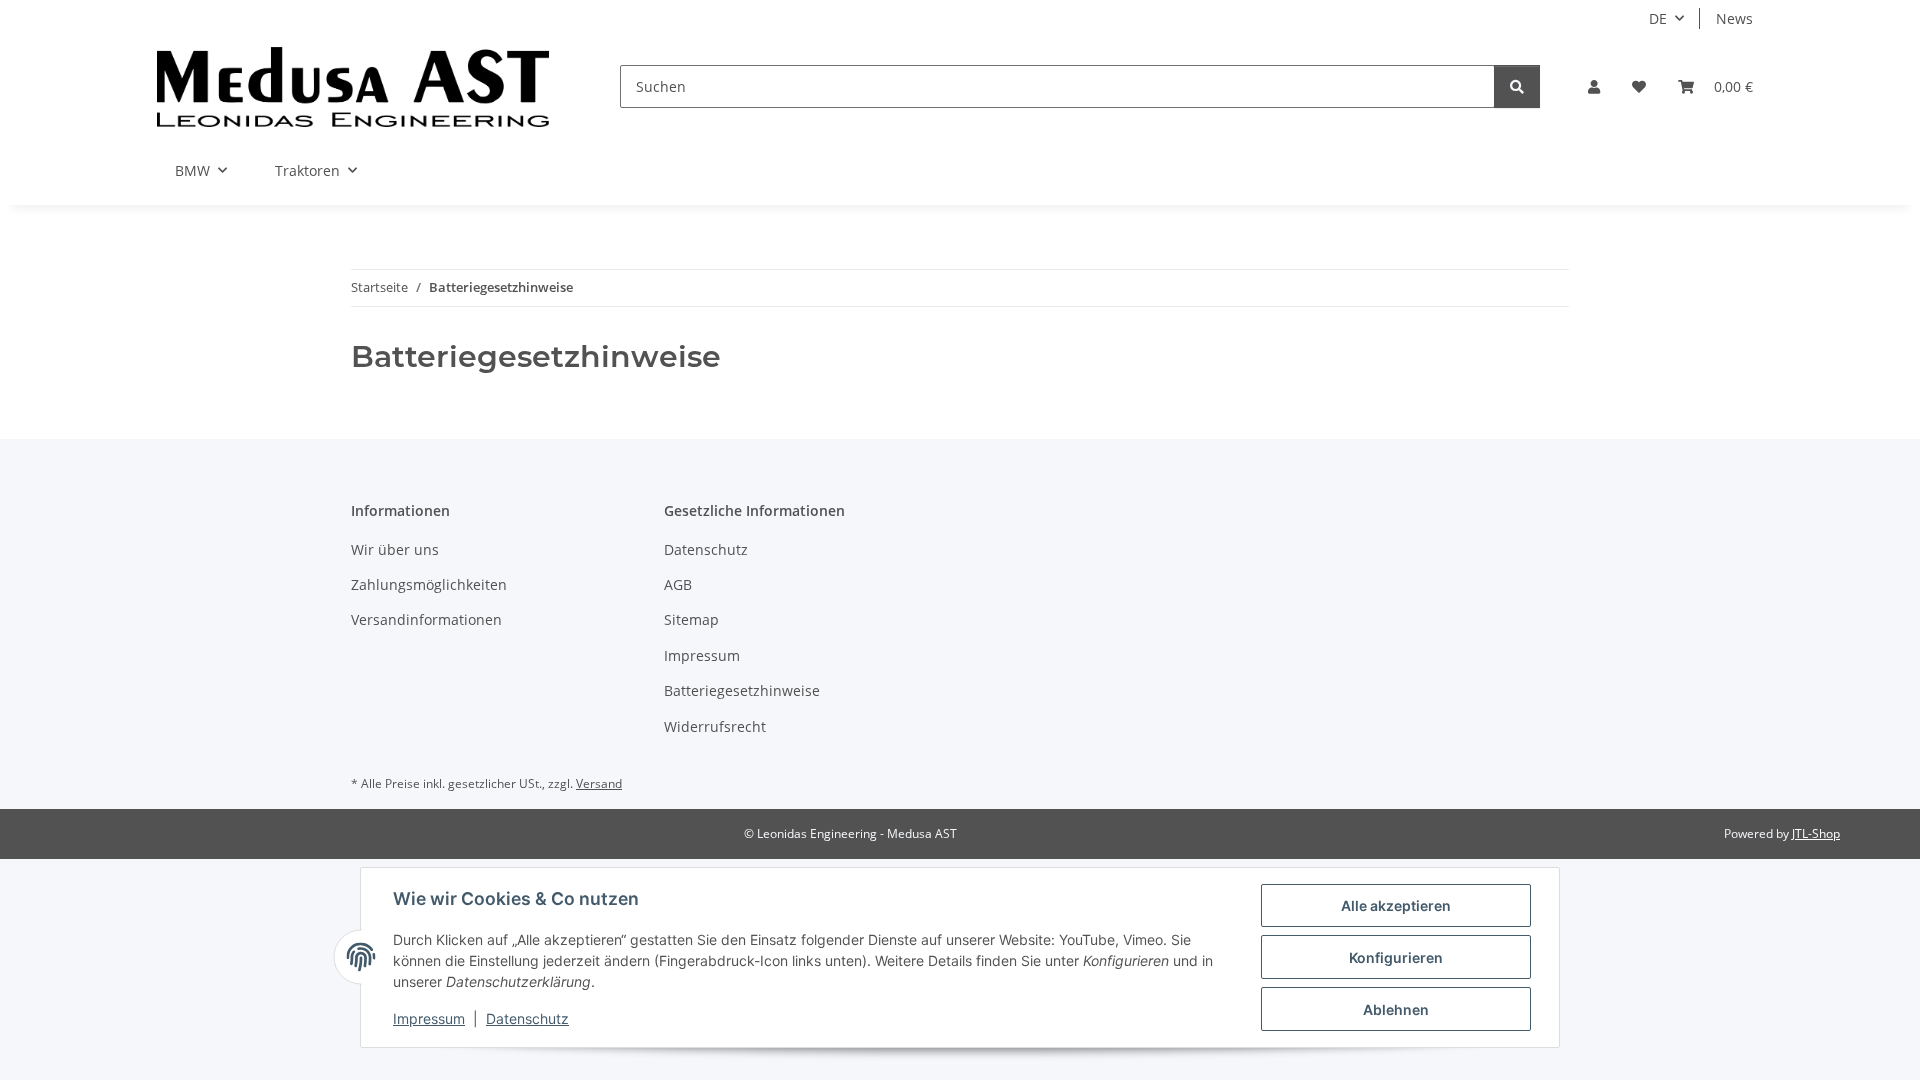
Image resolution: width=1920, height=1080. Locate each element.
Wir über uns (395, 549)
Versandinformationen (426, 619)
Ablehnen (1396, 1009)
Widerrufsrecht (715, 726)
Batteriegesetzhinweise (742, 690)
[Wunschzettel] (1639, 86)
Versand (599, 783)
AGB (678, 584)
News (1734, 18)
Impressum (429, 1018)
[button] (1594, 86)
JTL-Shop (1816, 833)
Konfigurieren (1396, 957)
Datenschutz (527, 1018)
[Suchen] (1517, 86)
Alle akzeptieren (1396, 905)
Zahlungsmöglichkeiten (429, 584)
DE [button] (1658, 18)
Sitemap (691, 619)
